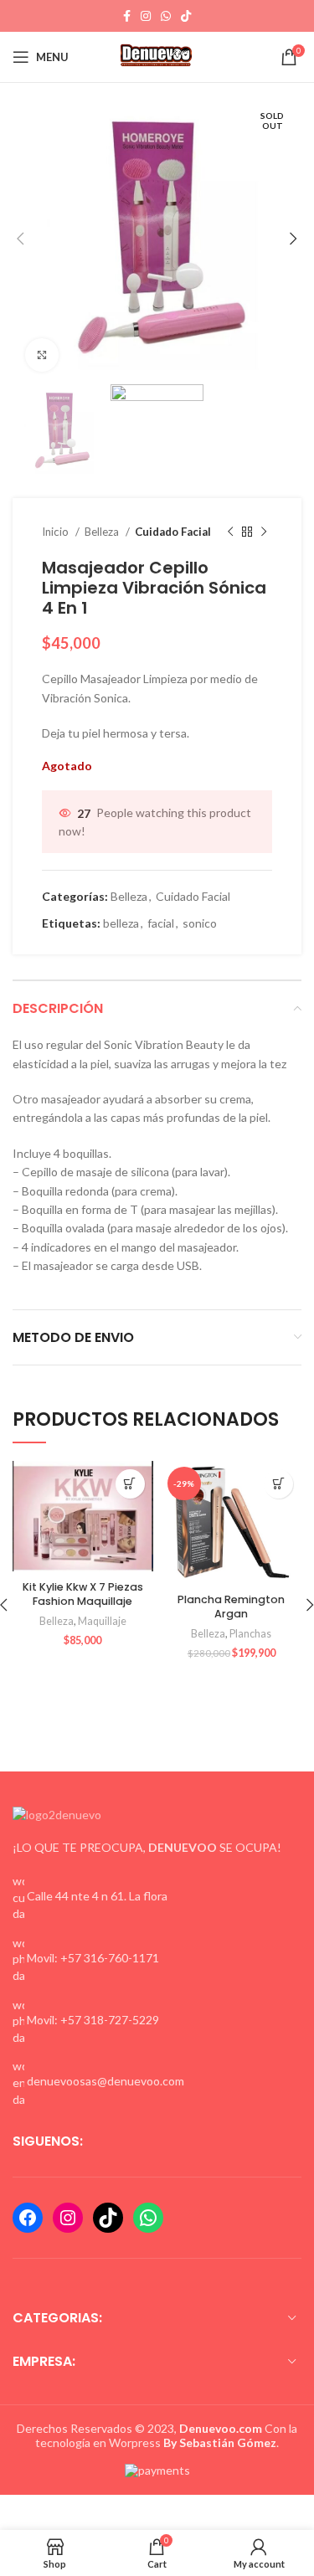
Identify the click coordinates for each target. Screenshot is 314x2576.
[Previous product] (230, 532)
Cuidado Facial (173, 532)
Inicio (57, 532)
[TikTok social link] (186, 16)
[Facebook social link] (127, 16)
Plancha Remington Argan (231, 1607)
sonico (200, 923)
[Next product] (264, 532)
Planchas (250, 1634)
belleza (121, 923)
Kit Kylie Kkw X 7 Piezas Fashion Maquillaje (83, 1594)
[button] (130, 1484)
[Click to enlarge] (42, 355)
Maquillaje (102, 1621)
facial (161, 923)
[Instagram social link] (146, 16)
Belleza (103, 532)
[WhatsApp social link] (166, 16)
